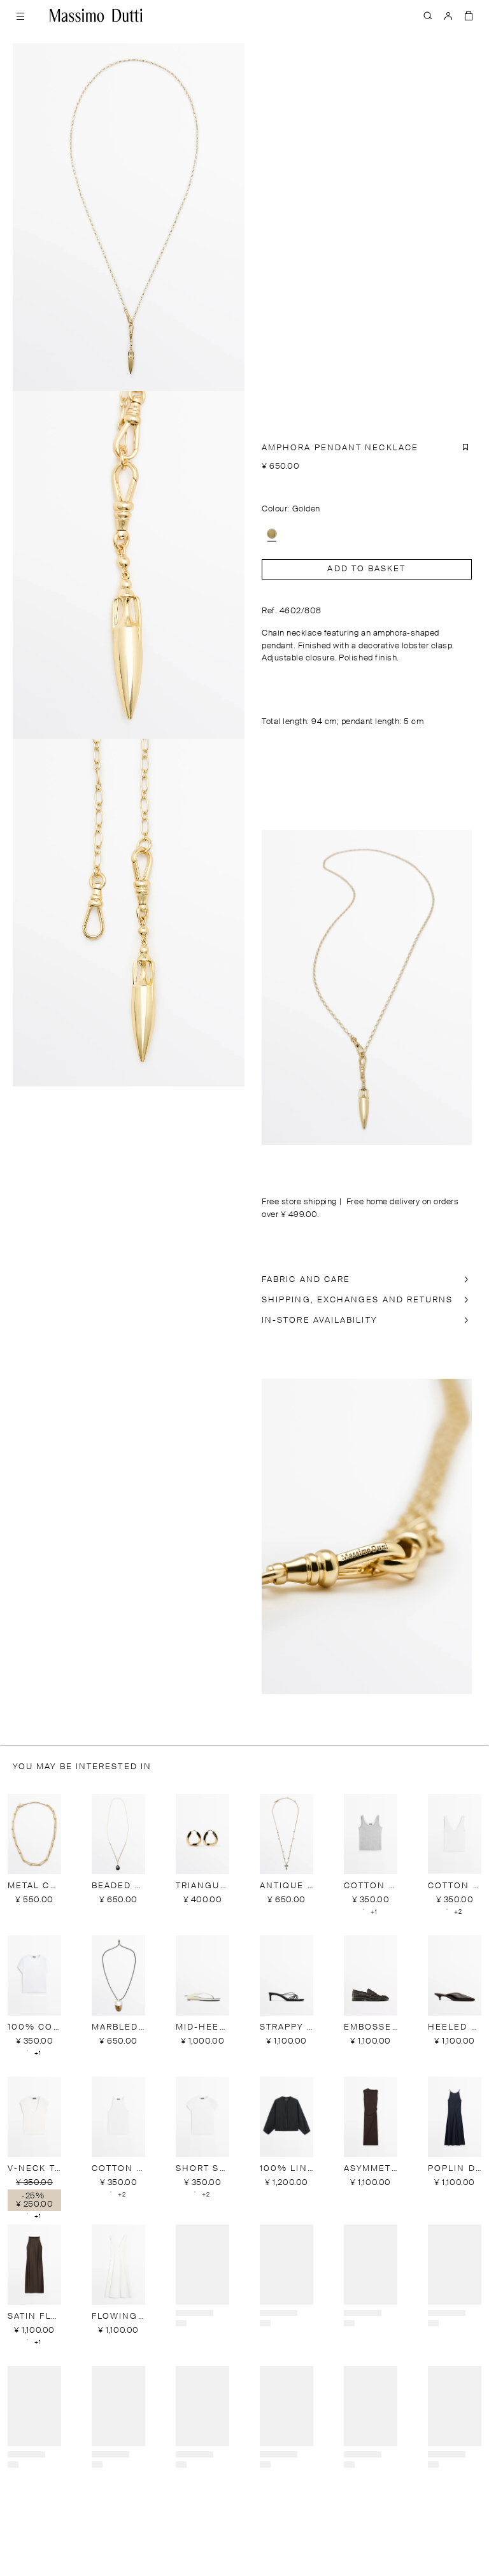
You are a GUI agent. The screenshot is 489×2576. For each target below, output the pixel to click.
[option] (272, 534)
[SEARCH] (428, 15)
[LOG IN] (448, 15)
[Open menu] (20, 15)
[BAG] (469, 15)
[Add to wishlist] (465, 447)
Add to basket (366, 569)
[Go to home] (96, 15)
